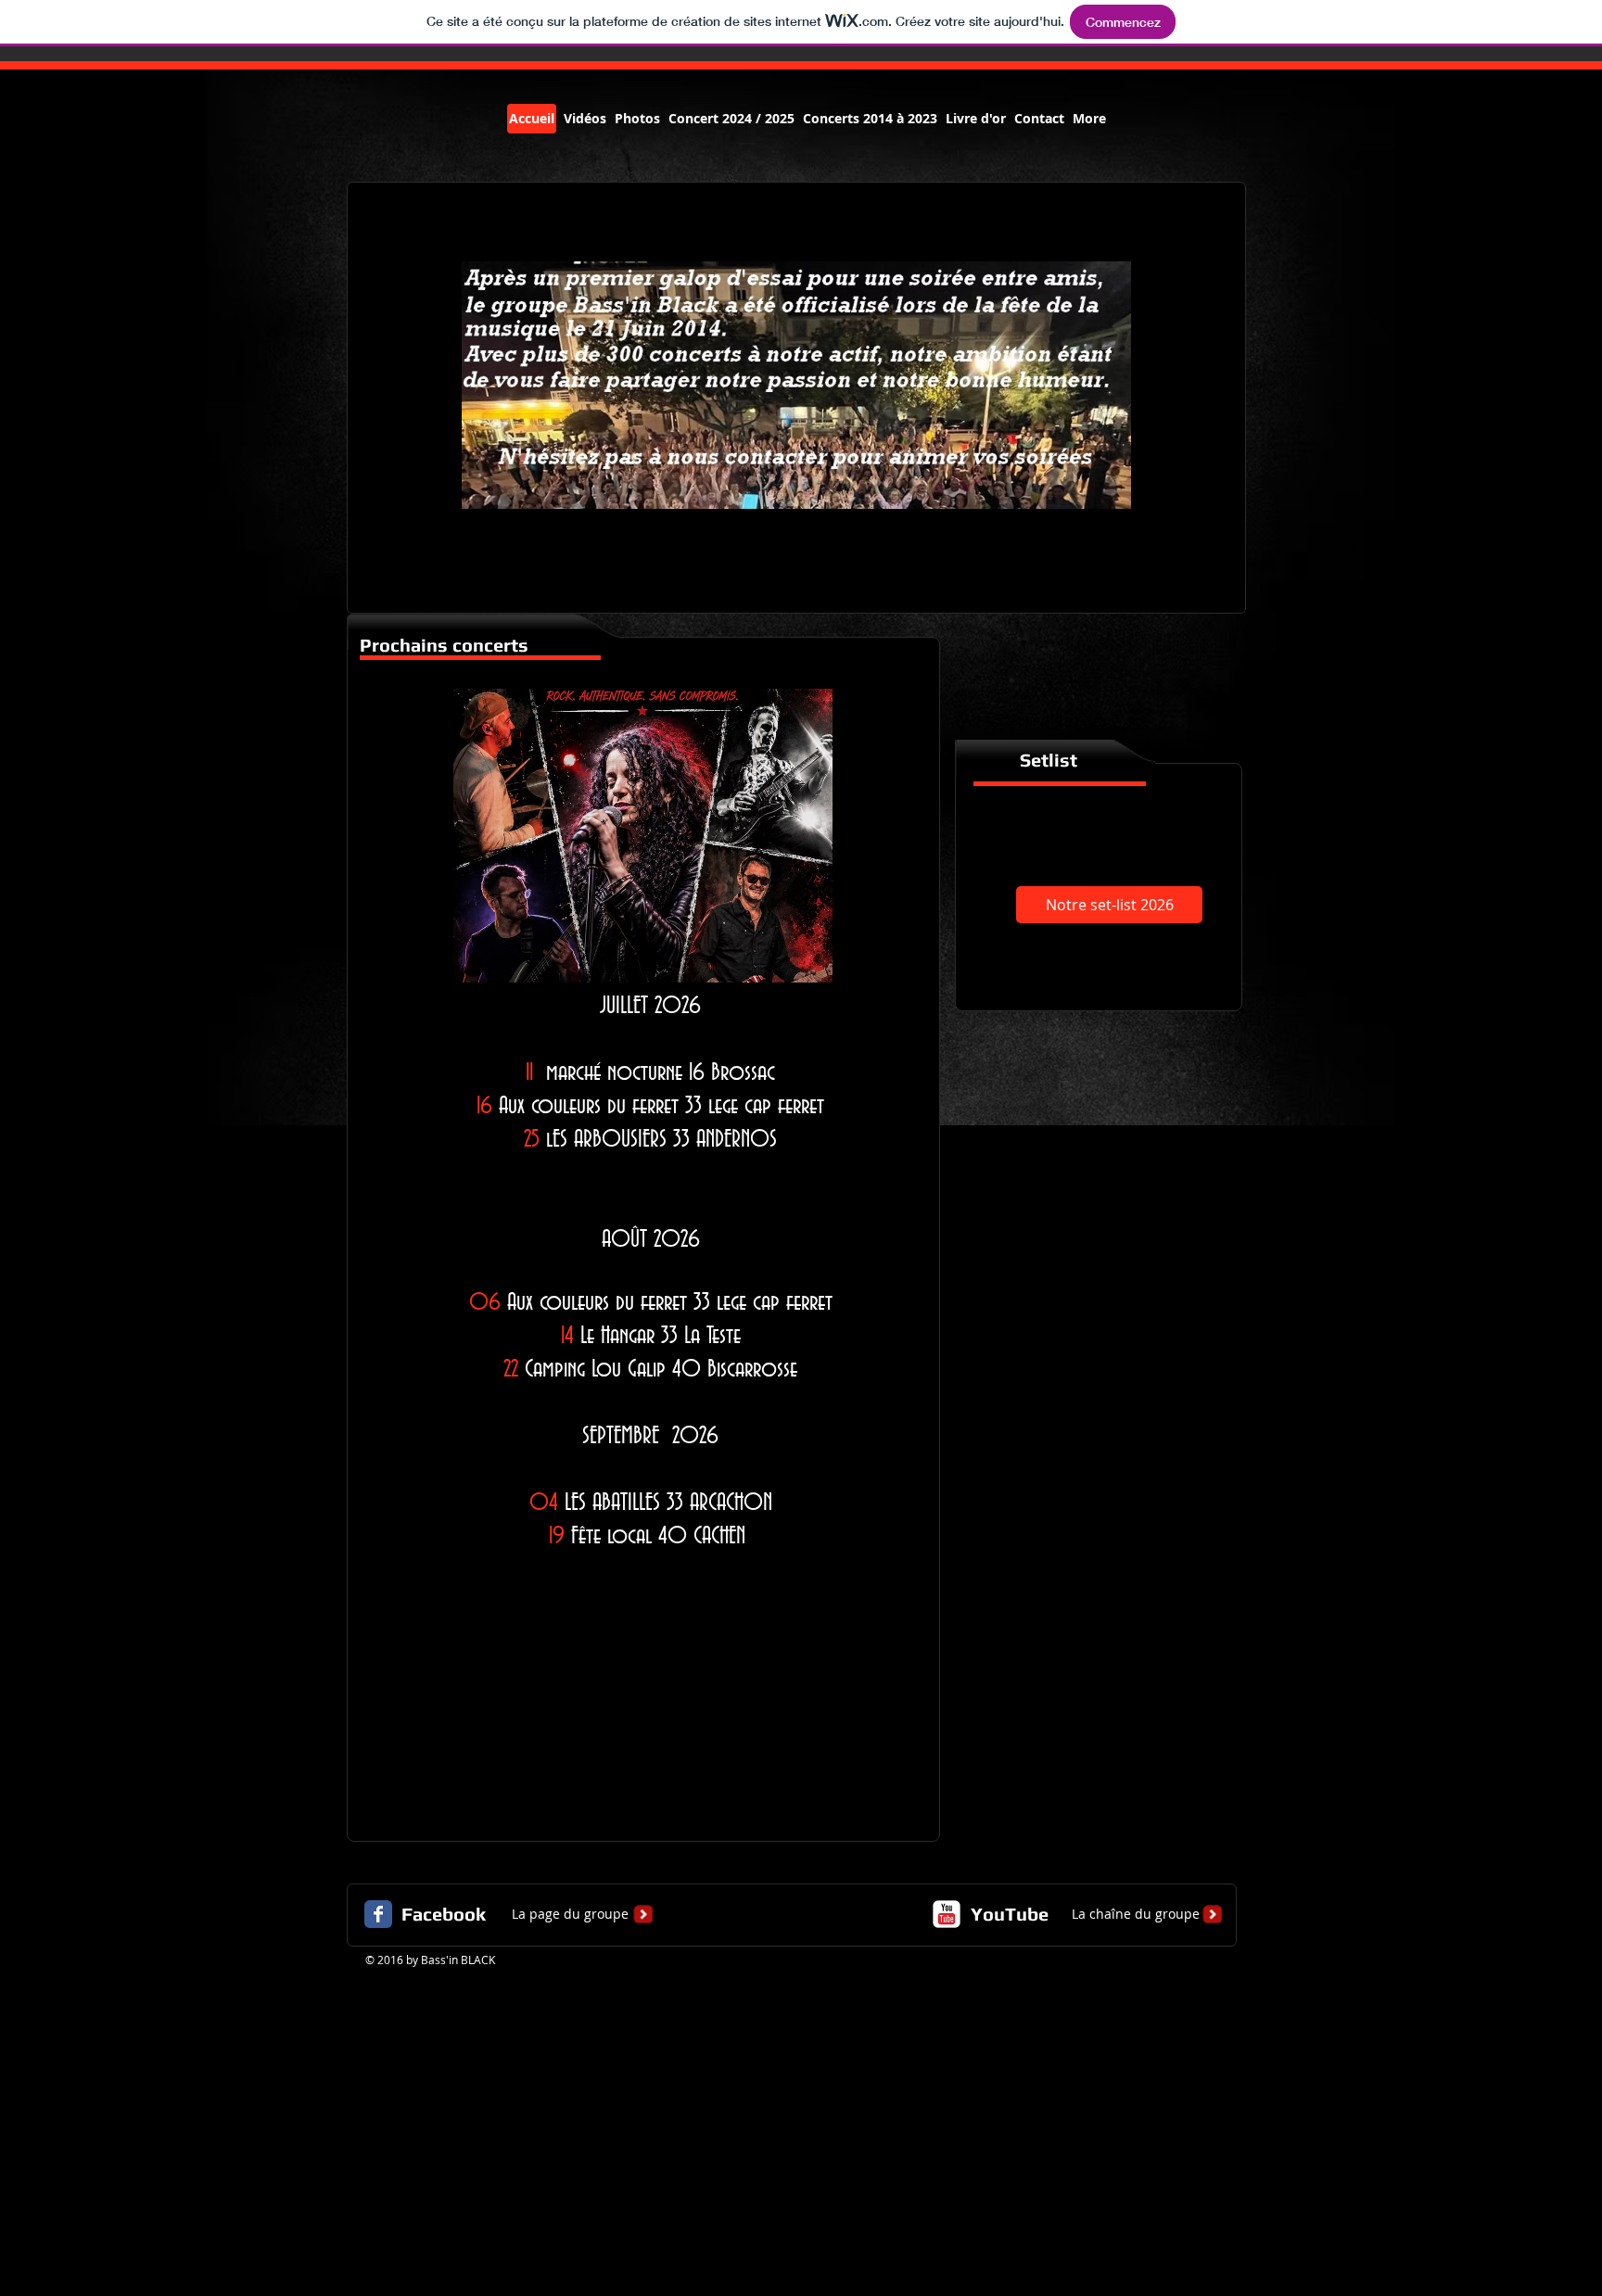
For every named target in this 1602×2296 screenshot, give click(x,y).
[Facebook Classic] (378, 1914)
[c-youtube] (947, 1914)
